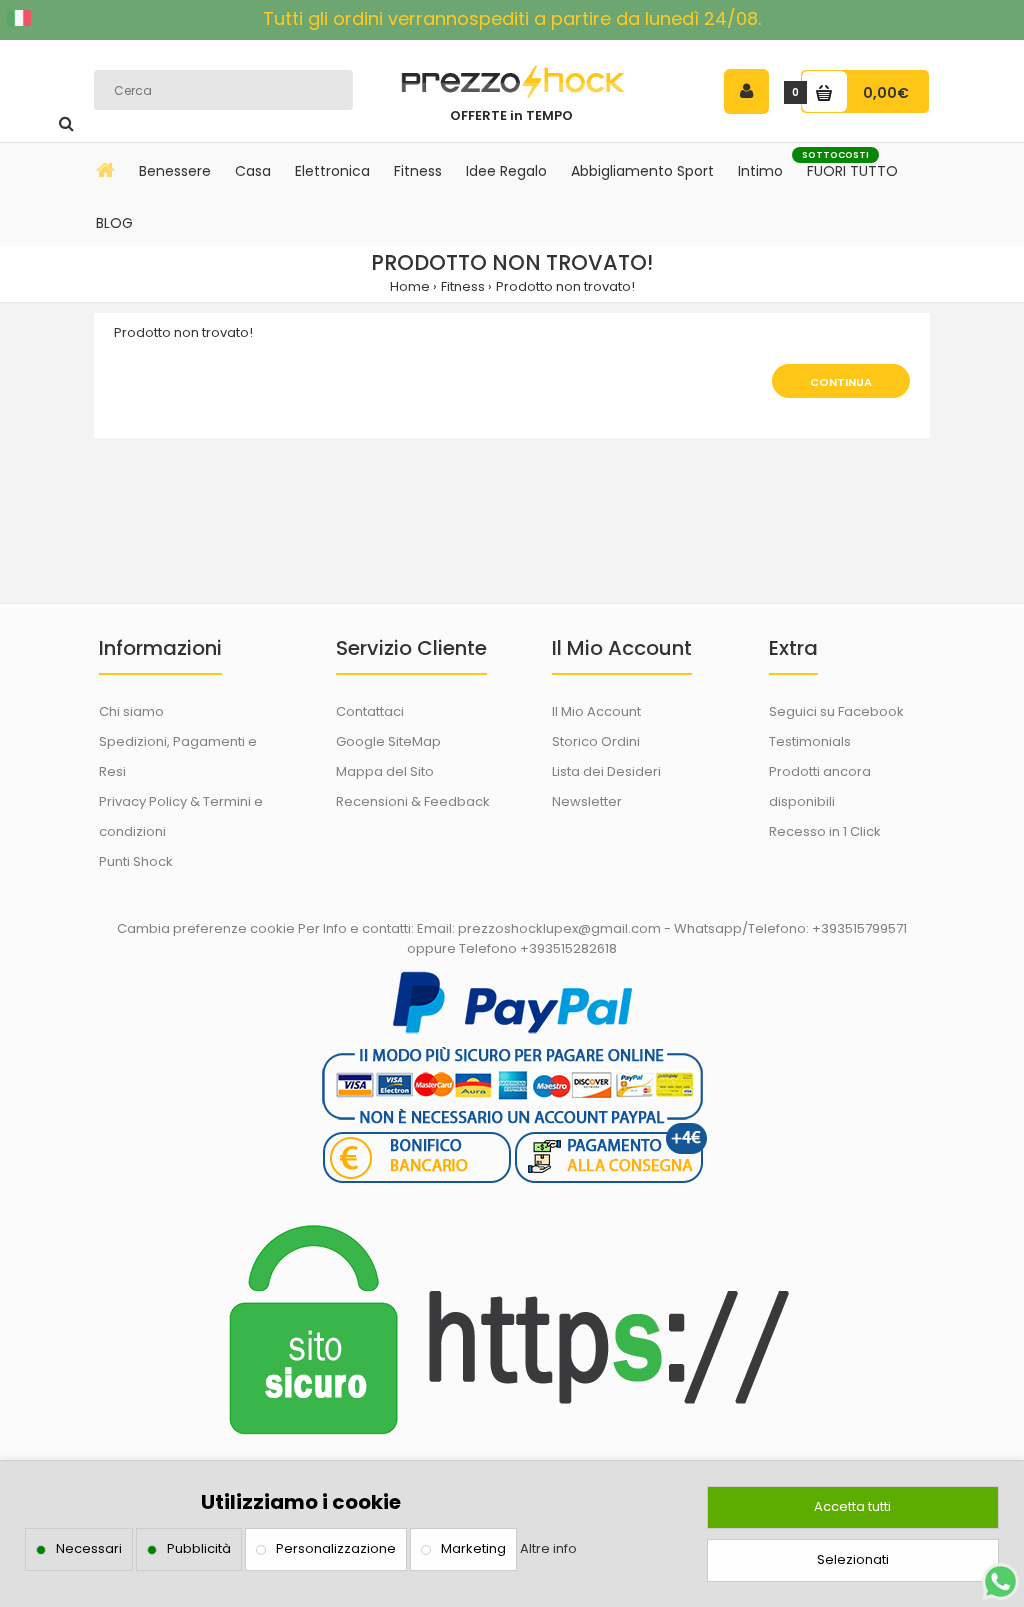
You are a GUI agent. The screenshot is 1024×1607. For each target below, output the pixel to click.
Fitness (463, 286)
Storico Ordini (596, 741)
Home (410, 286)
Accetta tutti (852, 1506)
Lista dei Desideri (606, 771)
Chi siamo (131, 711)
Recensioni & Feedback (413, 801)
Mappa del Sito (385, 771)
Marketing (473, 1548)
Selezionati (853, 1559)
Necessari (89, 1548)
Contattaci (370, 711)
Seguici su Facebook (836, 711)
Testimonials (810, 741)
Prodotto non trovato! (565, 286)
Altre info (548, 1548)
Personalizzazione (336, 1548)
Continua (841, 382)
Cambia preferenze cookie (206, 928)
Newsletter (587, 801)
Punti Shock (136, 861)
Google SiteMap (388, 741)
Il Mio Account (596, 711)
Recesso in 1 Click (825, 831)
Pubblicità (199, 1548)
